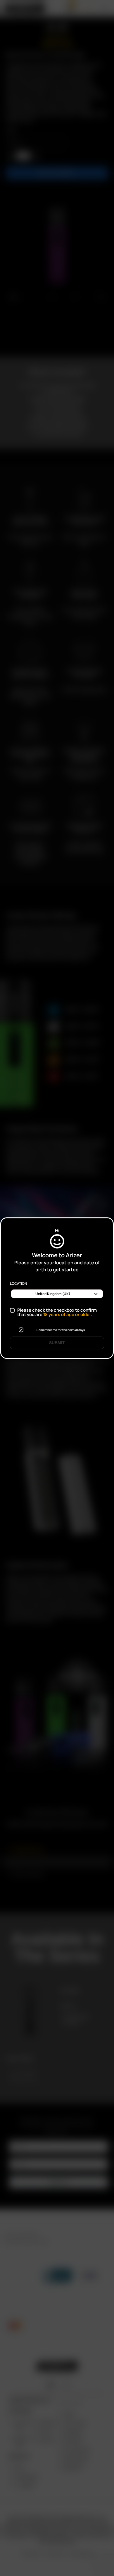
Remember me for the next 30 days (61, 1330)
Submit (57, 1343)
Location (18, 1284)
